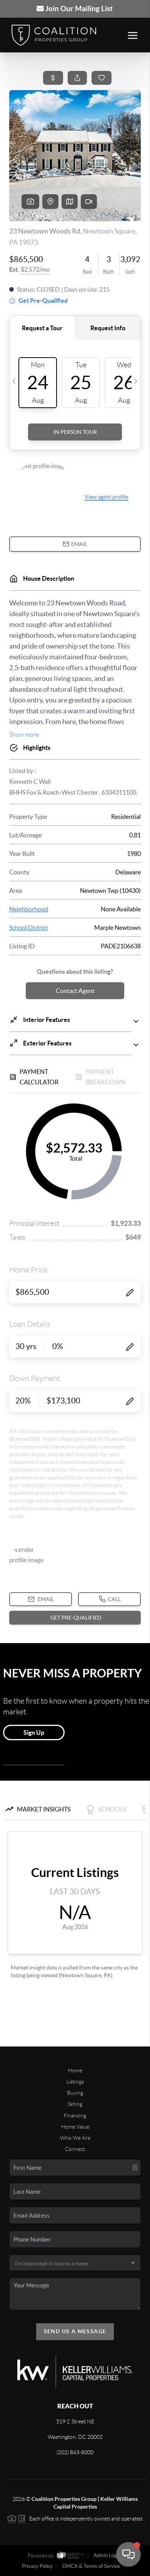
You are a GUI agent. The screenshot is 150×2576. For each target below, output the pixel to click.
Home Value (75, 2127)
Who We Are (75, 2138)
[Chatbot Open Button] (128, 2554)
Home (75, 2070)
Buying (75, 2093)
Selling (75, 2104)
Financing (75, 2116)
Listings (75, 2082)
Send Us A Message (75, 2331)
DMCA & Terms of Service (91, 2566)
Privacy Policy (37, 2566)
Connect (75, 2149)
